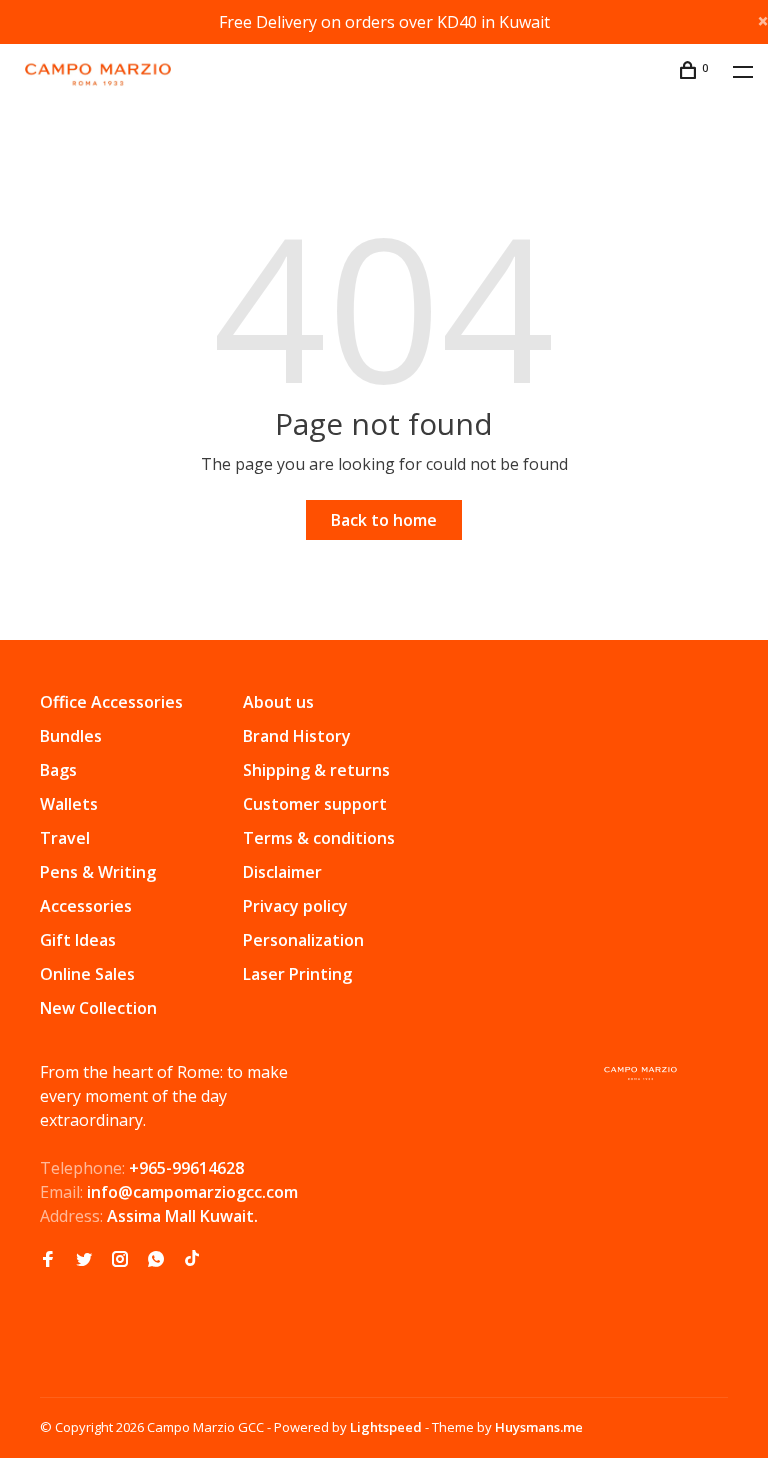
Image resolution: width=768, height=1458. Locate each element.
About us (278, 702)
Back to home (384, 520)
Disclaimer (282, 872)
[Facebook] (48, 1260)
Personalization (303, 940)
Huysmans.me (539, 1427)
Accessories (86, 906)
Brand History (297, 736)
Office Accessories (111, 702)
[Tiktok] (192, 1260)
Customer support (315, 804)
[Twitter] (84, 1260)
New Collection (98, 1008)
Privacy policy (295, 906)
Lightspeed (386, 1427)
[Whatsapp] (156, 1260)
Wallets (69, 804)
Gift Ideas (78, 940)
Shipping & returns (316, 770)
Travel (65, 838)
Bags (58, 770)
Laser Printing (297, 974)
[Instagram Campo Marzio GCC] (120, 1260)
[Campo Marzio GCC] (640, 1073)
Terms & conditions (319, 838)
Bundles (71, 736)
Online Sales (87, 974)
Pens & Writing (98, 872)
